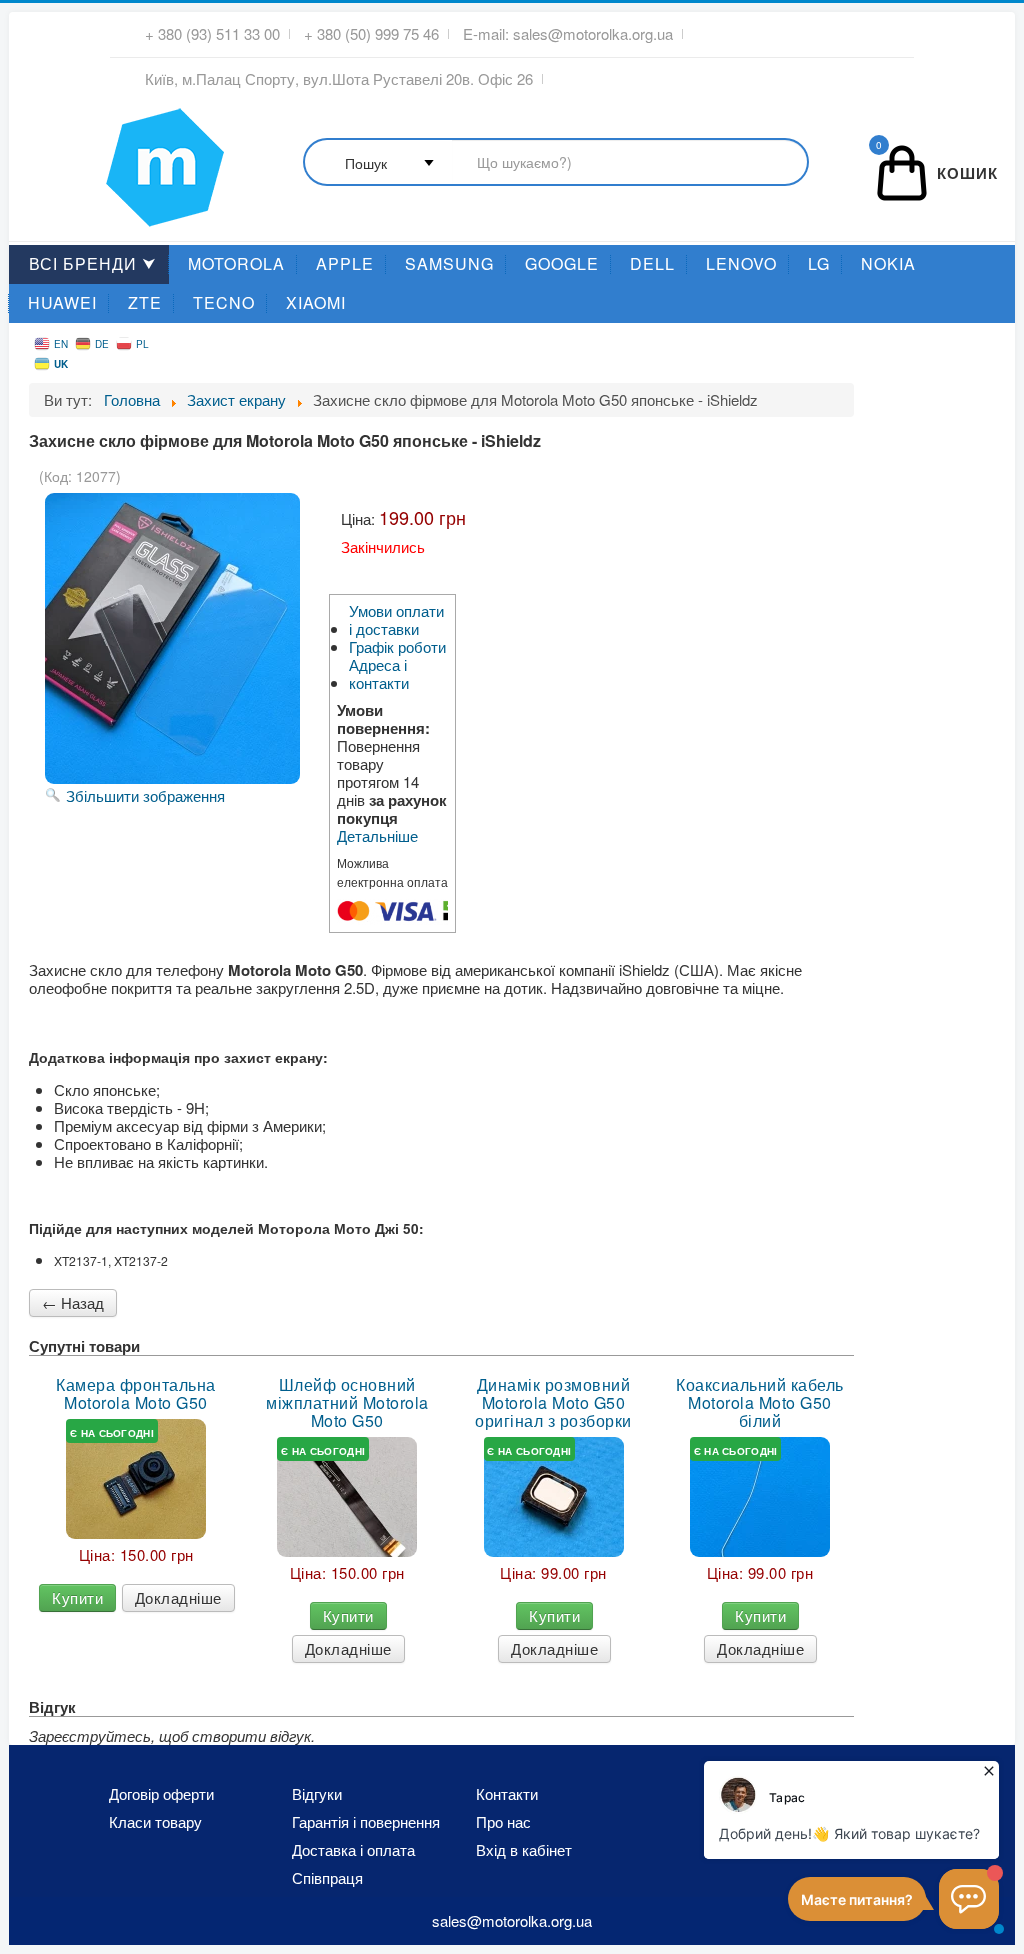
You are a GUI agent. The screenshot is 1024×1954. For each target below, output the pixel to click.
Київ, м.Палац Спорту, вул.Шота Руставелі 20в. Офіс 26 (339, 79)
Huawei (62, 302)
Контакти (507, 1794)
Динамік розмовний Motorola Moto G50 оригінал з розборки (553, 1403)
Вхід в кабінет (524, 1850)
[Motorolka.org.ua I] (124, 159)
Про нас (503, 1822)
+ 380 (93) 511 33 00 (212, 34)
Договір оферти (161, 1794)
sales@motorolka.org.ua (593, 34)
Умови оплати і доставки (396, 620)
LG (819, 263)
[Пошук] (556, 163)
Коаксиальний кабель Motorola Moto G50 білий (760, 1403)
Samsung (449, 263)
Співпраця (327, 1878)
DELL (652, 263)
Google (562, 263)
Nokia (888, 263)
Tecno (224, 302)
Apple (345, 263)
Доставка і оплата (353, 1850)
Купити (77, 1597)
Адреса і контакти (379, 674)
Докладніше (178, 1597)
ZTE (145, 302)
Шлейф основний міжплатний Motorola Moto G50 (347, 1403)
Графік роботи (397, 647)
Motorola (236, 263)
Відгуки (317, 1794)
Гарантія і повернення (366, 1822)
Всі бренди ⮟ (93, 263)
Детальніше (377, 836)
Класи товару (155, 1822)
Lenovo (741, 263)
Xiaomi (316, 302)
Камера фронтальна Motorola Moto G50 (136, 1394)
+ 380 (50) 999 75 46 (371, 34)
